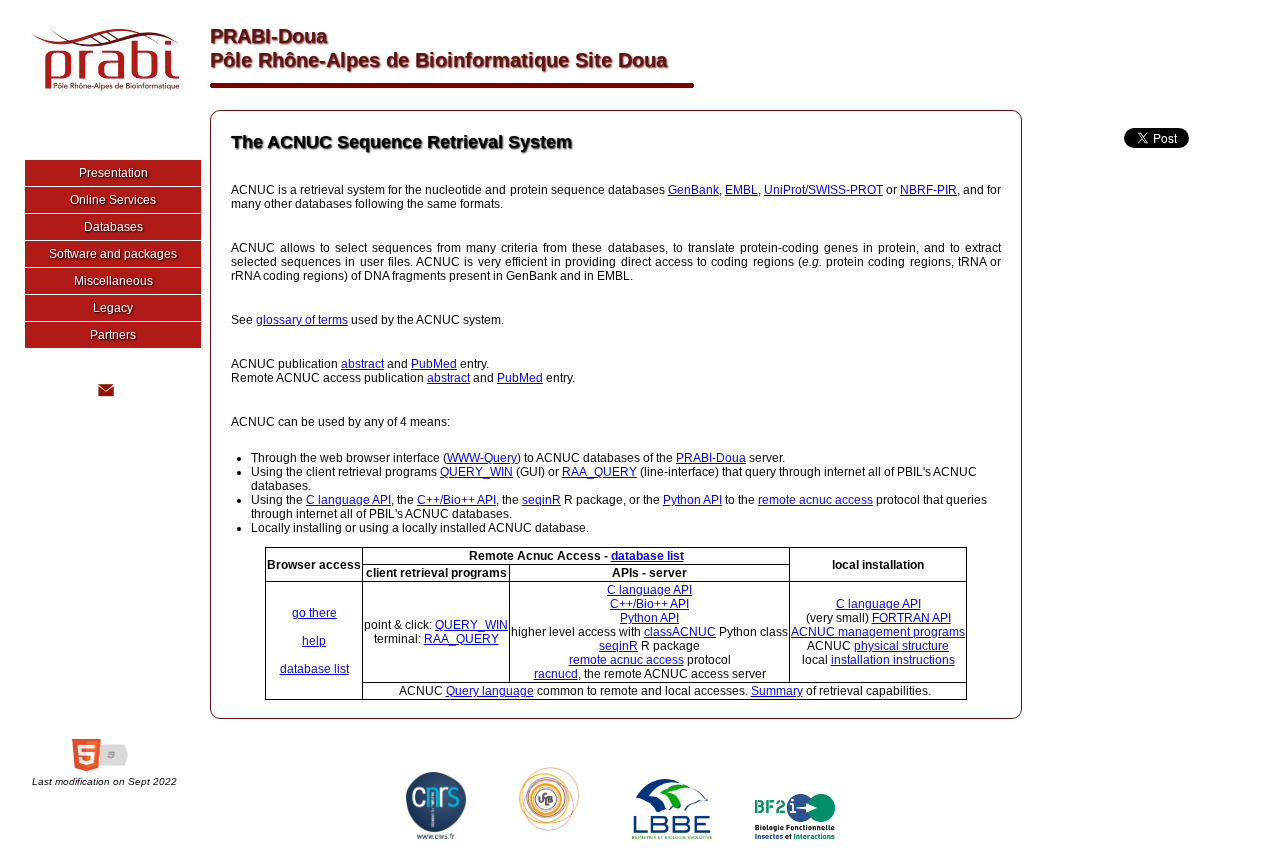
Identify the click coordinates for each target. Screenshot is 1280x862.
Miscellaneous (113, 281)
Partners (113, 335)
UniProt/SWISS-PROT (823, 190)
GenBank (693, 190)
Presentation (113, 173)
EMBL (741, 190)
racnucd (556, 674)
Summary (777, 691)
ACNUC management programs (878, 632)
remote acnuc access (815, 500)
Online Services (113, 200)
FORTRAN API (911, 618)
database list (647, 556)
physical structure (901, 646)
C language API (348, 500)
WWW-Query (482, 458)
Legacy (113, 308)
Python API (692, 500)
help (314, 641)
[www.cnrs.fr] (431, 835)
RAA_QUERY (599, 472)
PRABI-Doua (711, 458)
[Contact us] (104, 397)
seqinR (541, 500)
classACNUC (680, 632)
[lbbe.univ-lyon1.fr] (667, 835)
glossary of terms (302, 320)
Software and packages (113, 254)
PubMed (434, 364)
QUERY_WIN (476, 472)
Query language (490, 691)
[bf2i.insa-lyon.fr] (790, 835)
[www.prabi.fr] (100, 95)
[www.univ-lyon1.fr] (544, 835)
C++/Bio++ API (456, 500)
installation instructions (893, 660)
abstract (362, 364)
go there (314, 613)
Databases (113, 227)
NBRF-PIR (928, 190)
